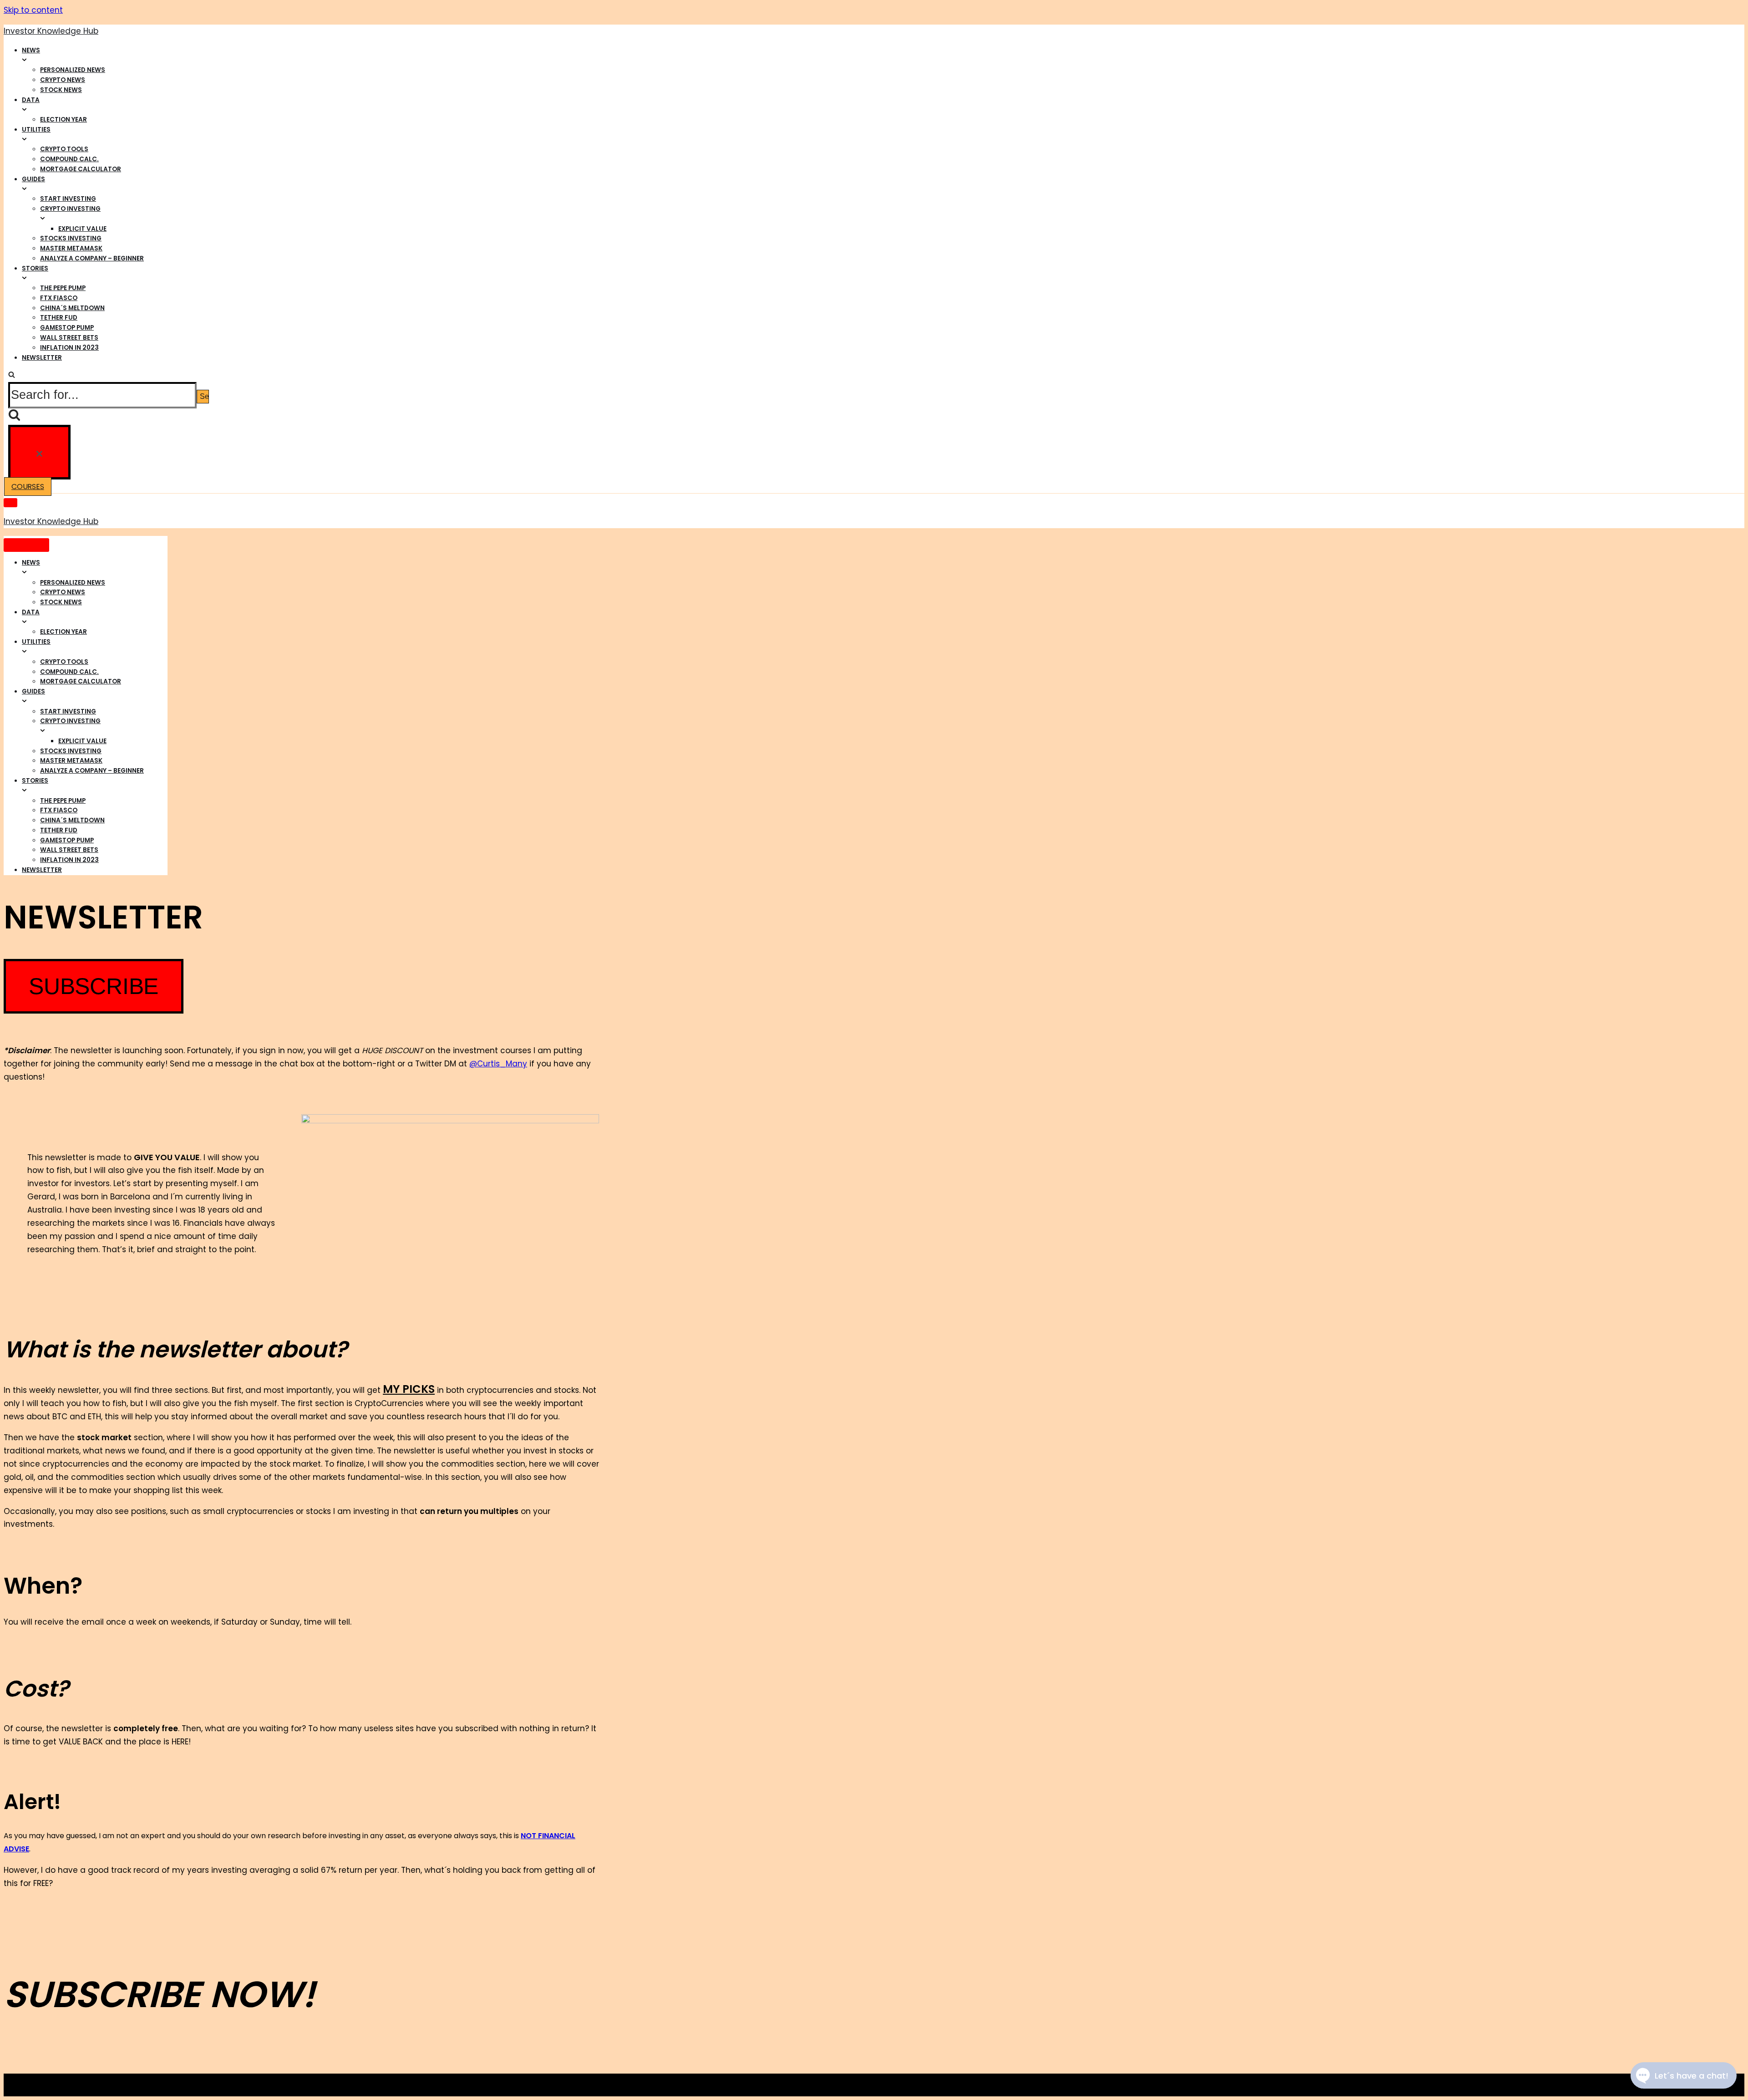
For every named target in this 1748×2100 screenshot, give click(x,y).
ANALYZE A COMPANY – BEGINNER (92, 258)
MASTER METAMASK (71, 248)
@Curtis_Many (498, 1064)
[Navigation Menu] (10, 503)
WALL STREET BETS (69, 338)
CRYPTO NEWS (63, 80)
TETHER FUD (59, 318)
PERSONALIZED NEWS (73, 70)
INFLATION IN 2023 (69, 348)
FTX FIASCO (59, 298)
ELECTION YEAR (64, 120)
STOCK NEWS (61, 90)
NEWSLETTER (42, 358)
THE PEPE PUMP (63, 288)
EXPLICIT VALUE (82, 229)
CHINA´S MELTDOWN (72, 308)
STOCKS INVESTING (71, 238)
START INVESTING (68, 199)
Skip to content (33, 10)
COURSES (28, 487)
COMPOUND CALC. (69, 159)
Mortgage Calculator (81, 169)
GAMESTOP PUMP (67, 328)
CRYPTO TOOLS (64, 149)
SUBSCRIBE (94, 986)
